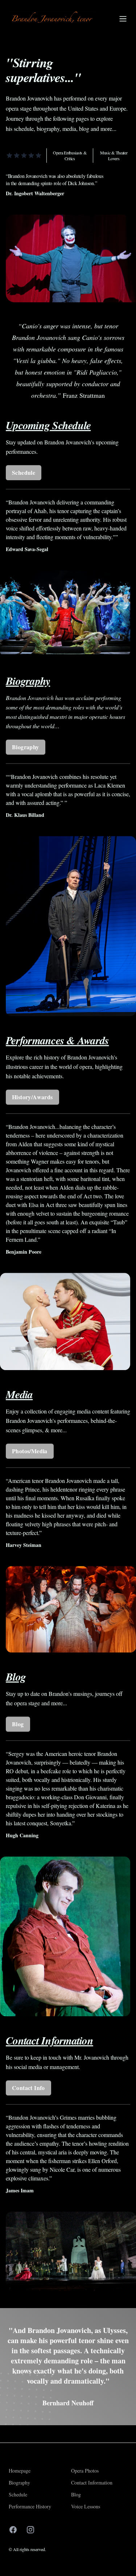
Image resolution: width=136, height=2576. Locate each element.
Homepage (20, 2471)
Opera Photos (85, 2471)
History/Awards (32, 1097)
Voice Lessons (86, 2506)
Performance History (30, 2506)
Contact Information (92, 2483)
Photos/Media (30, 1451)
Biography (26, 747)
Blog (18, 1724)
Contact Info (28, 2088)
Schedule (24, 472)
